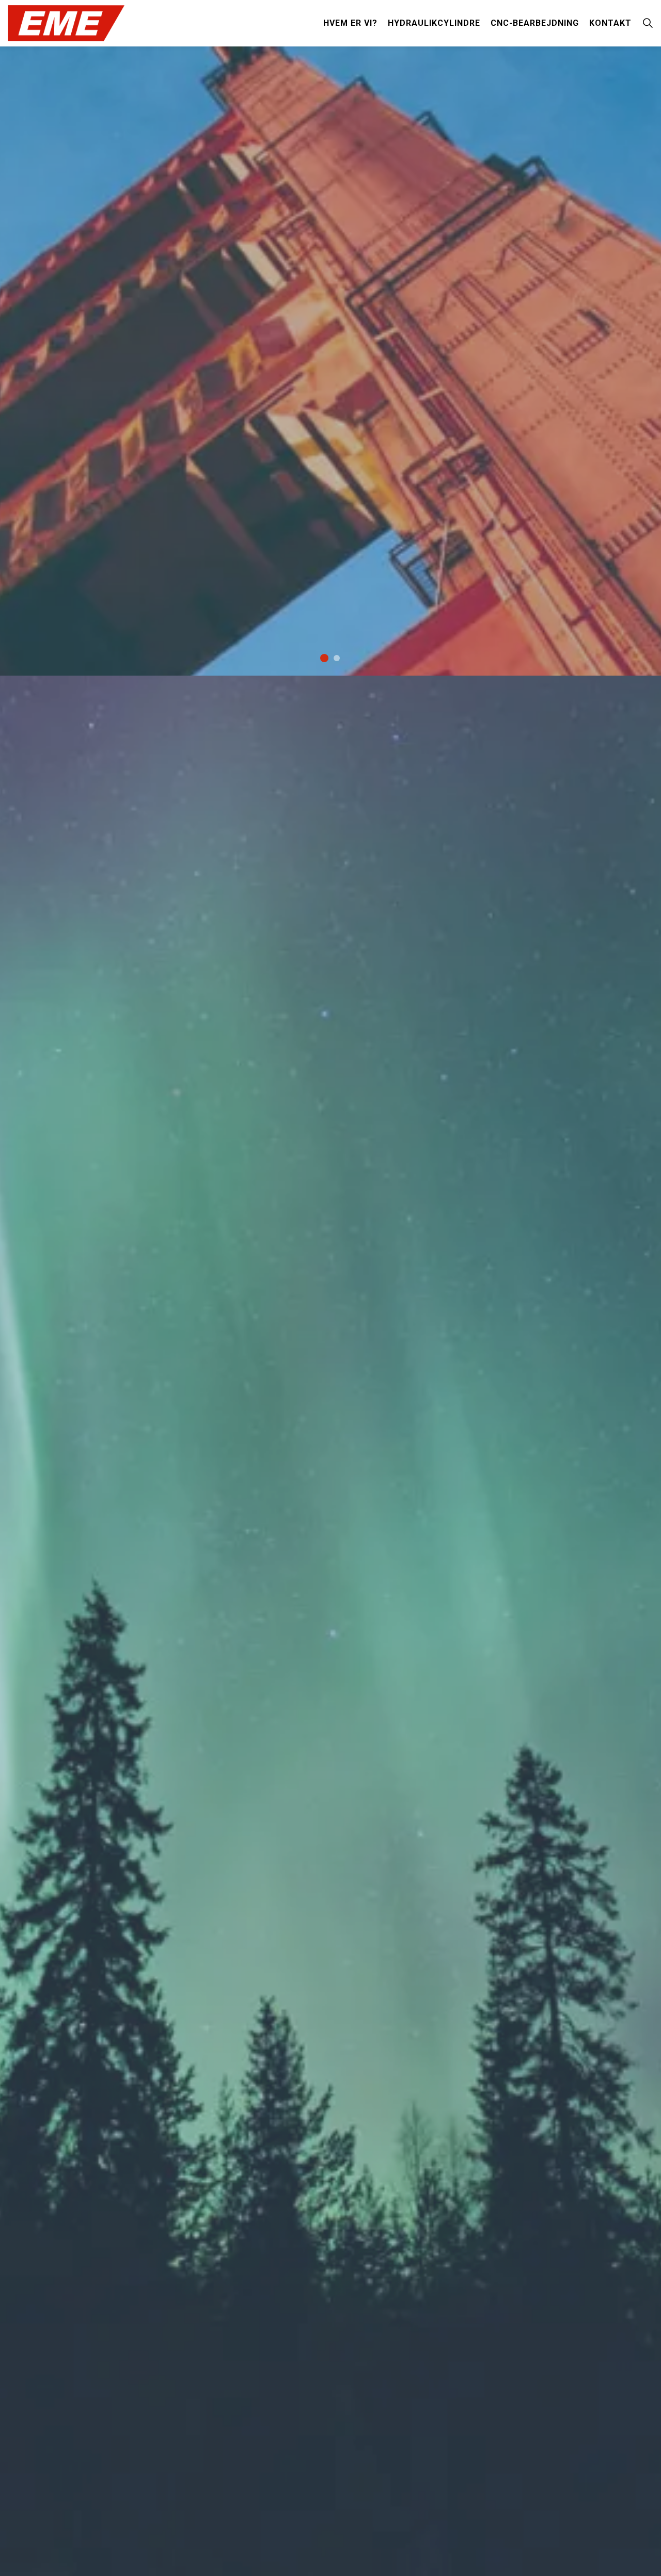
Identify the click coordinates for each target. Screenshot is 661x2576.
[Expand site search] (648, 23)
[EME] (66, 23)
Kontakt (610, 23)
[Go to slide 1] (324, 658)
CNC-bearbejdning (535, 23)
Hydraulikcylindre (434, 23)
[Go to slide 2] (337, 658)
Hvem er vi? (350, 23)
